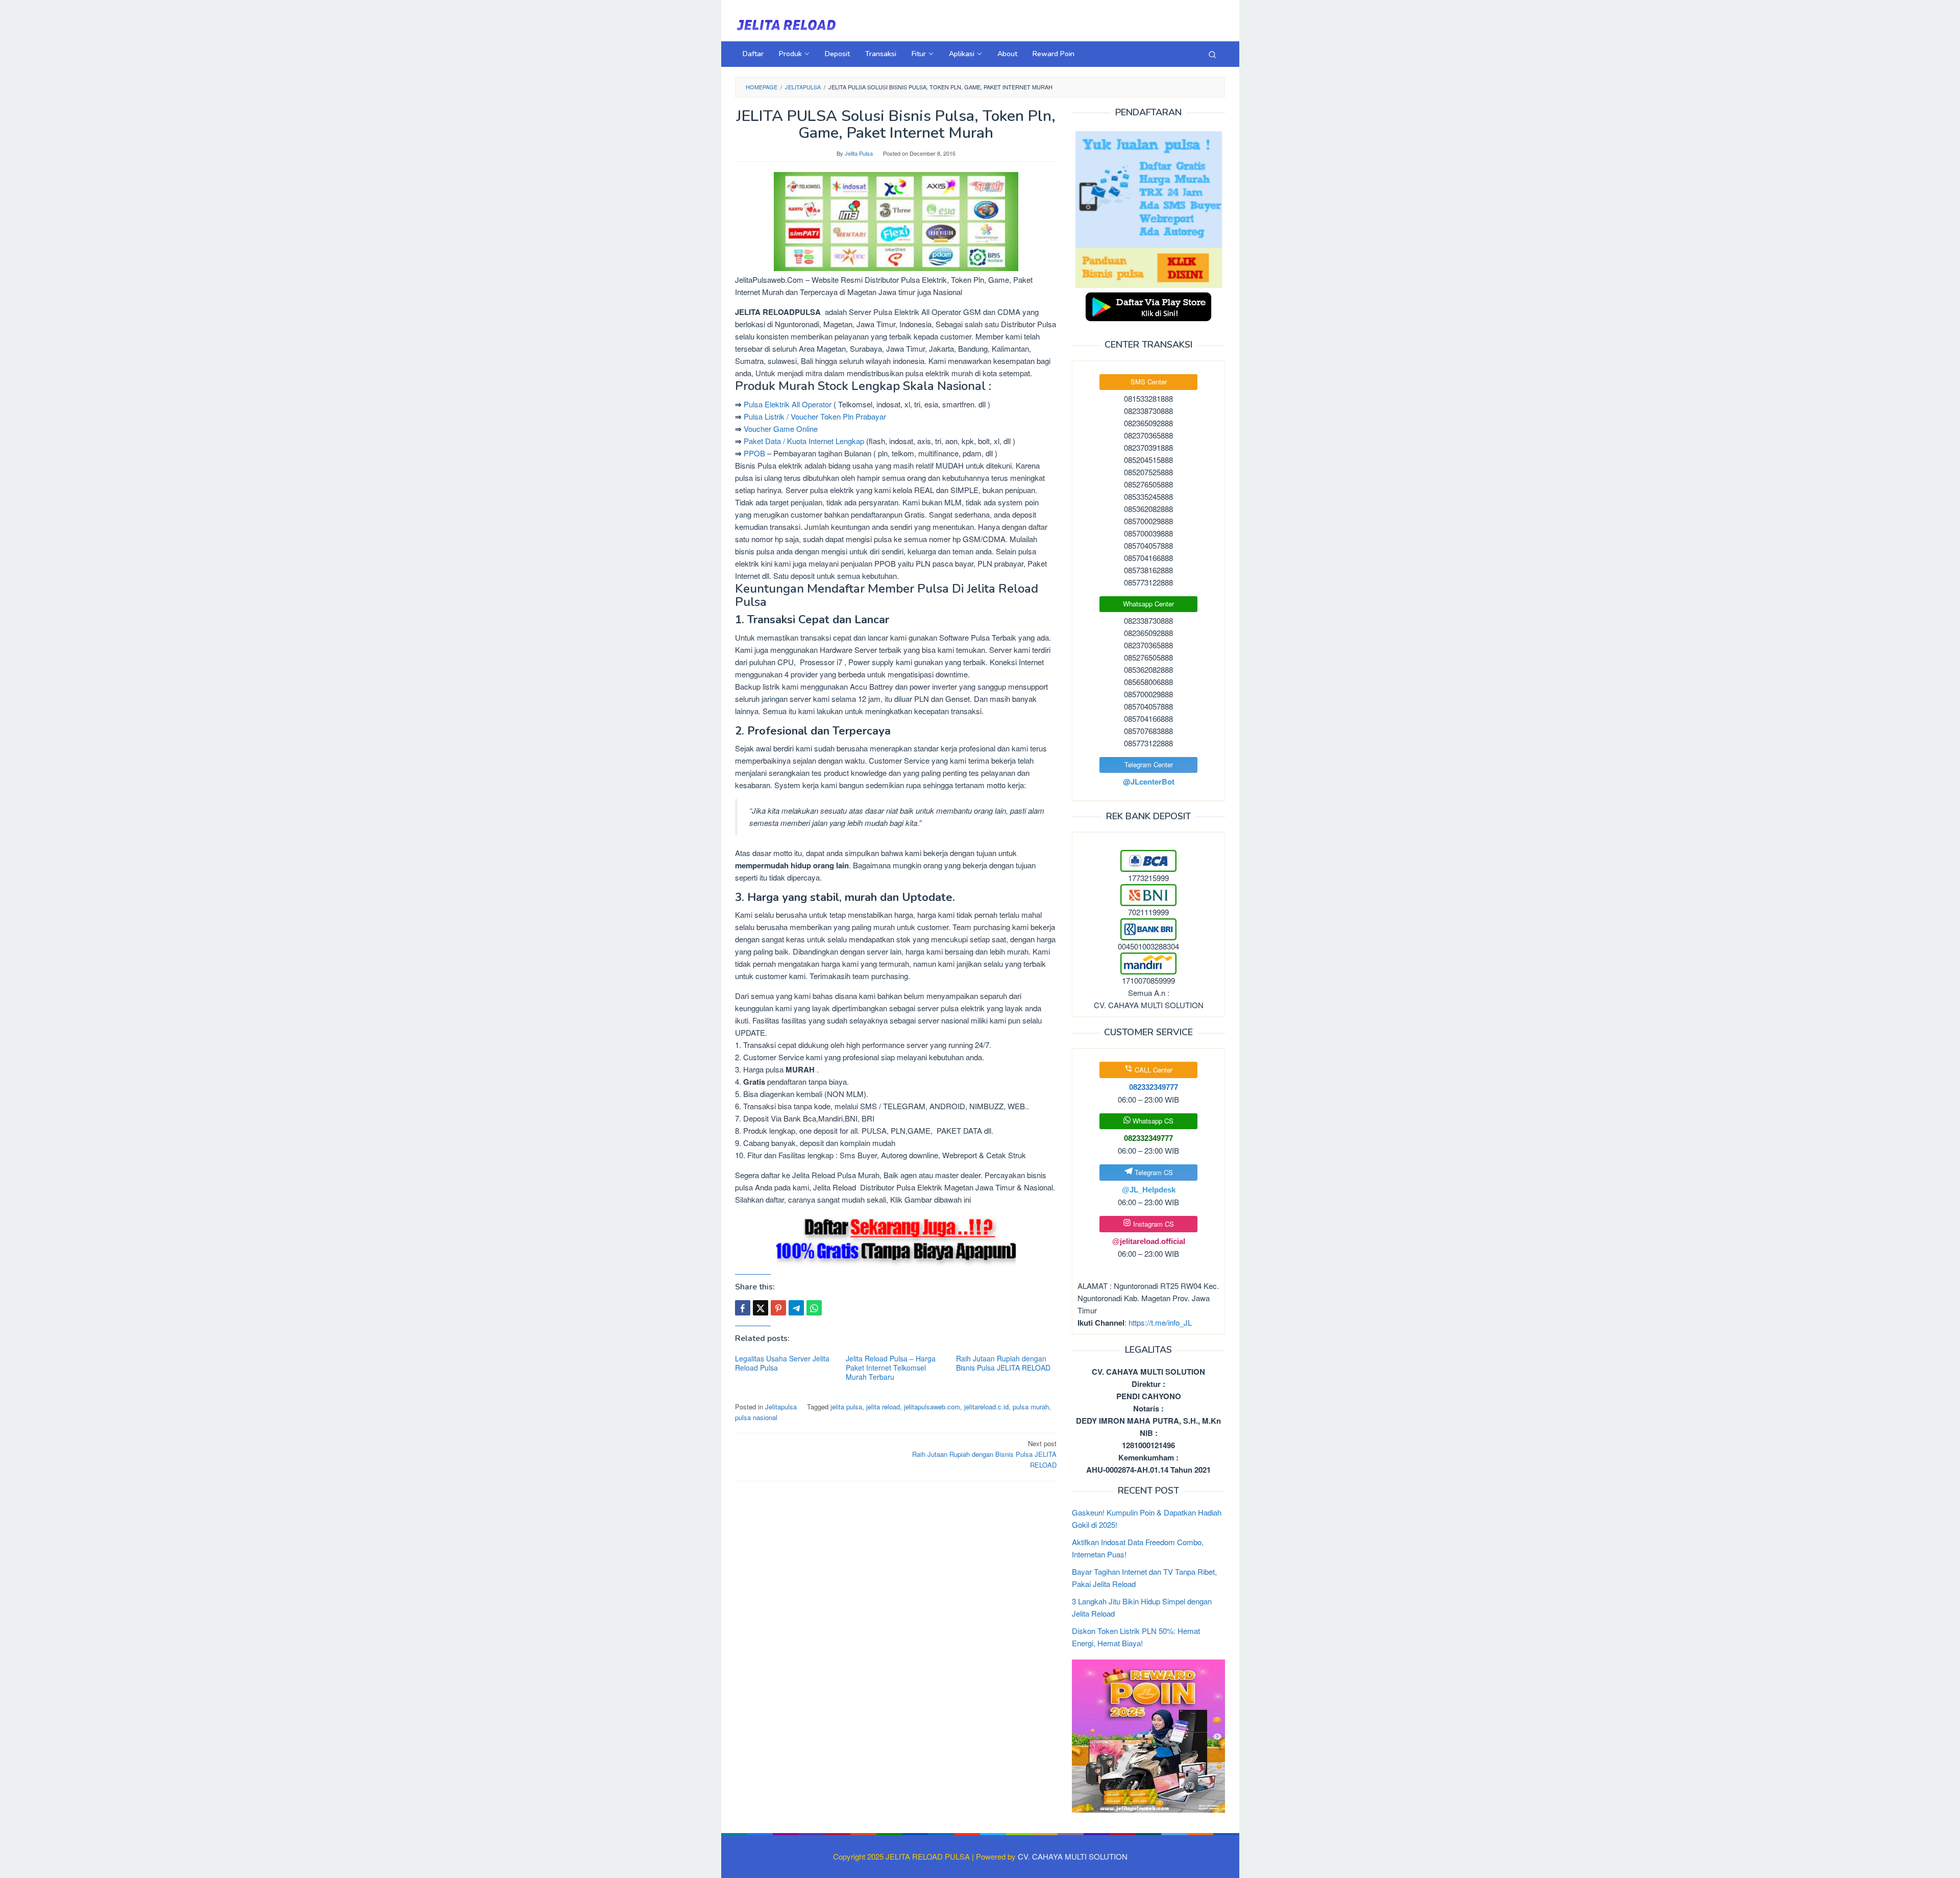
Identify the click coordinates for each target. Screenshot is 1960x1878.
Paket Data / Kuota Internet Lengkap (804, 441)
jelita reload (883, 1407)
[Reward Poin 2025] (1148, 1735)
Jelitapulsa (781, 1407)
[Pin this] (778, 1308)
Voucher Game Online (781, 429)
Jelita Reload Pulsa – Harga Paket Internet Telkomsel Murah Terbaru (891, 1368)
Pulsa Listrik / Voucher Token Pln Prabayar (815, 416)
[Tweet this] (761, 1308)
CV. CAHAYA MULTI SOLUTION (1073, 1856)
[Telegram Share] (796, 1308)
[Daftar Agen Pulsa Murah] (1148, 209)
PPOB (754, 453)
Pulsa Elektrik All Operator (788, 404)
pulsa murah (1031, 1407)
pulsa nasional (756, 1417)
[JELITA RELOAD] (786, 24)
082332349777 (1148, 1138)
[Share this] (743, 1308)
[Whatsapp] (814, 1308)
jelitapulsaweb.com (932, 1407)
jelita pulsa (846, 1407)
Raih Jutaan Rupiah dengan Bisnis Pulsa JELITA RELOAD (1003, 1363)
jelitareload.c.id (986, 1407)
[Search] (1212, 54)
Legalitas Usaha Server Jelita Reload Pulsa (782, 1363)
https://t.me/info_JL (1160, 1322)
